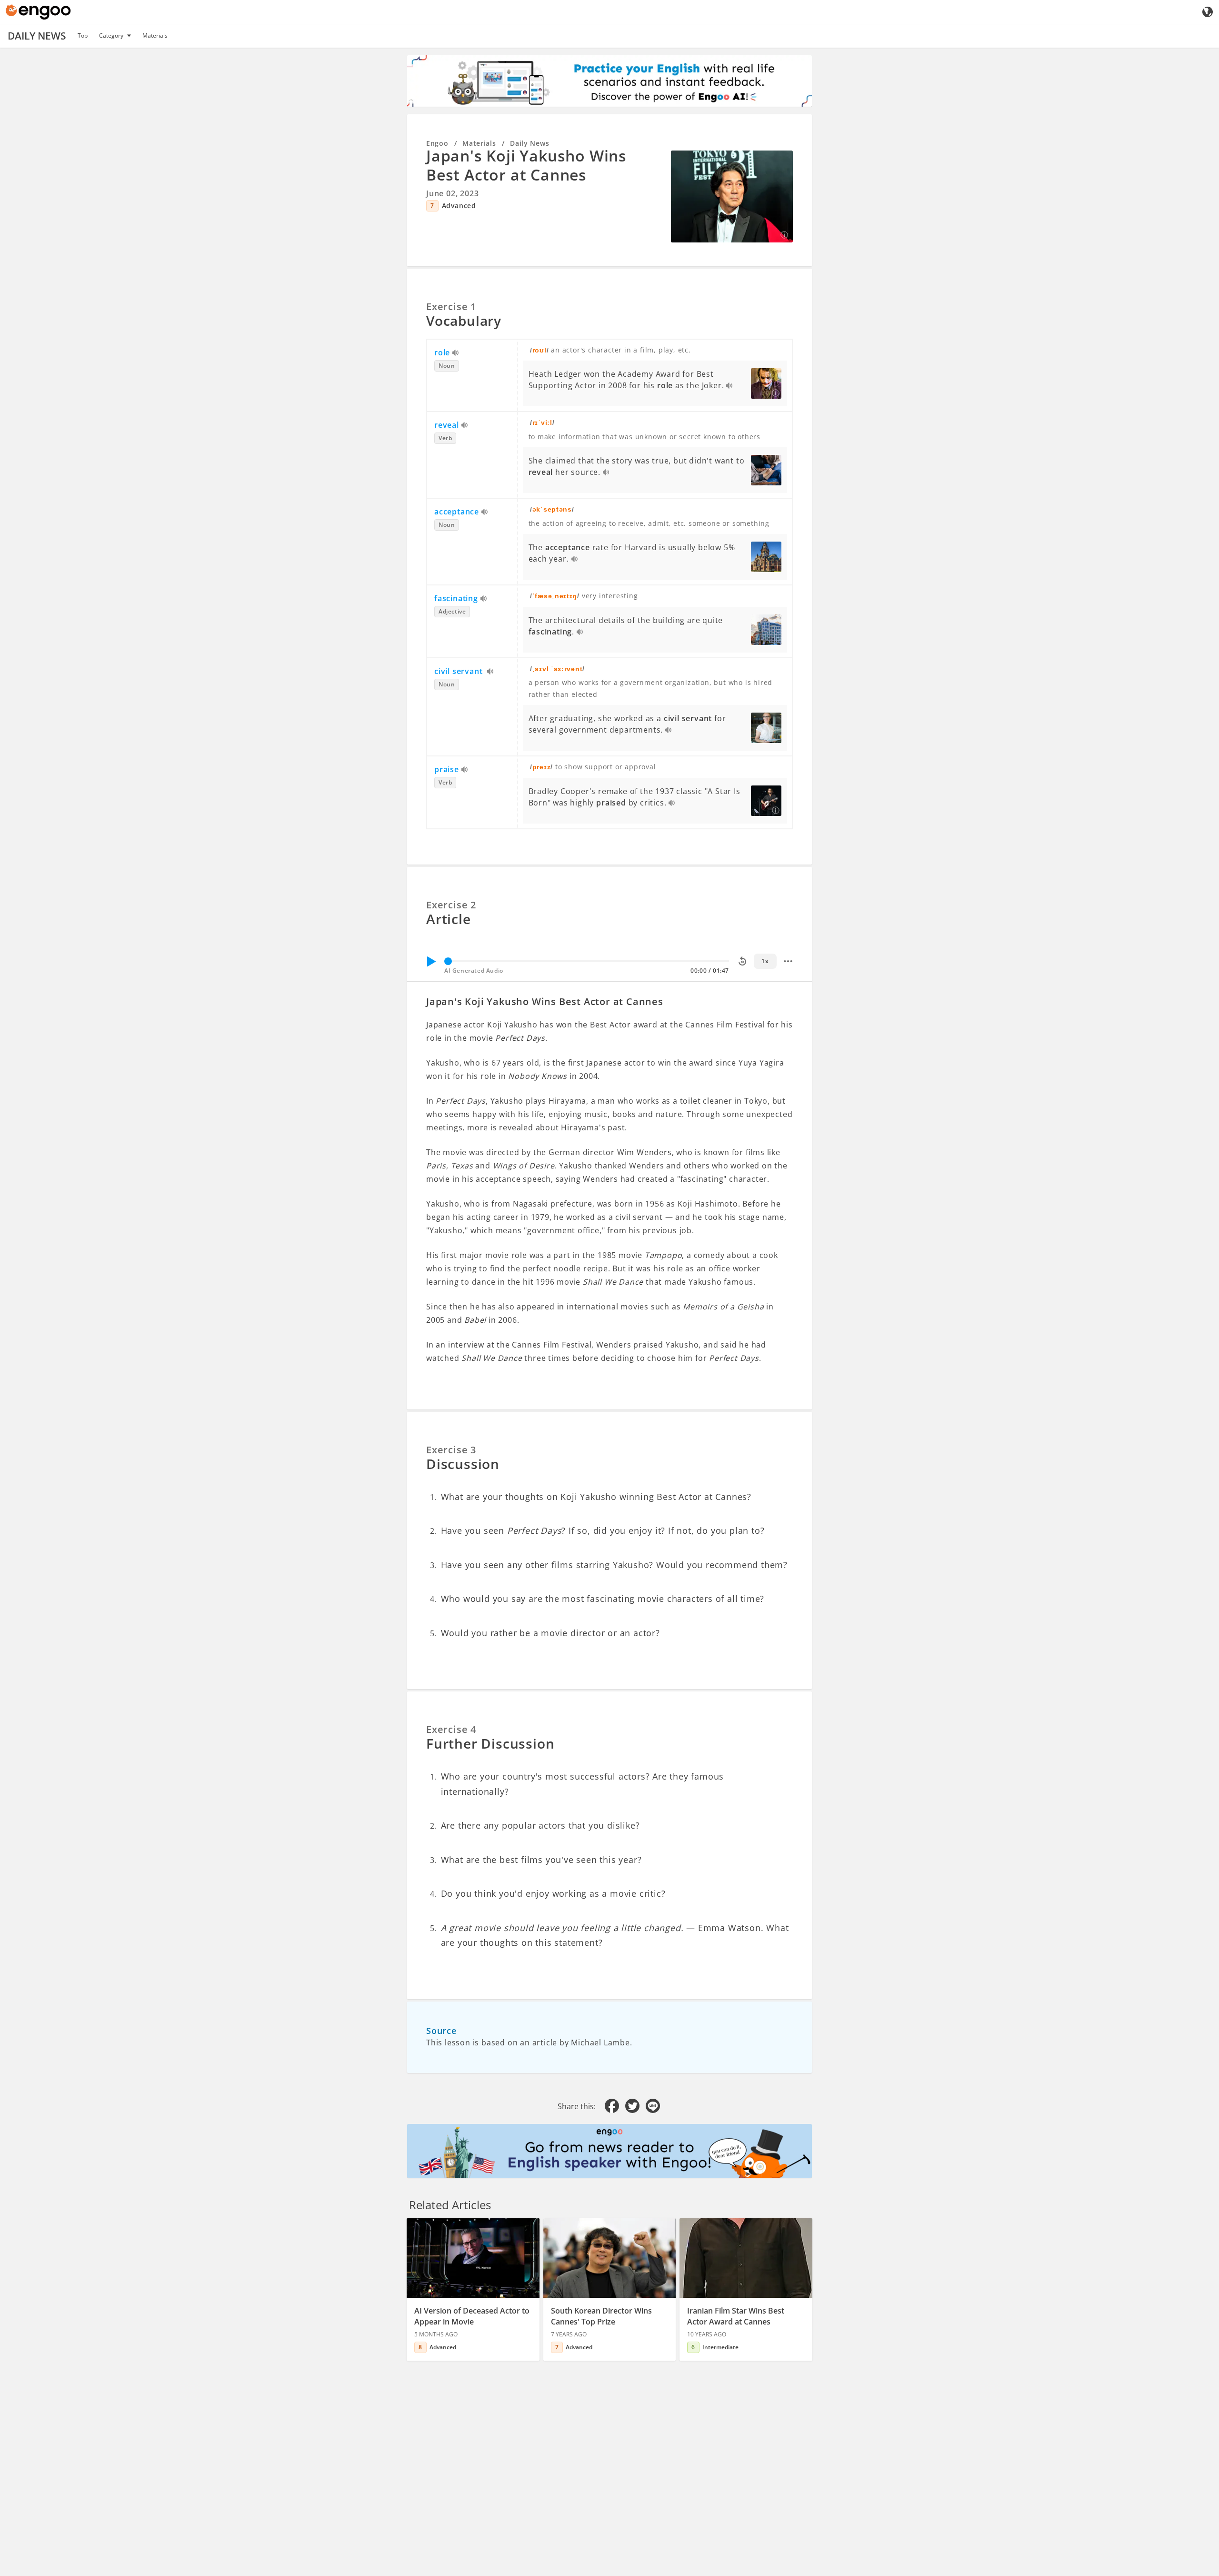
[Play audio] (456, 353)
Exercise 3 (451, 1450)
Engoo (437, 143)
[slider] (448, 961)
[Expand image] (732, 196)
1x (765, 961)
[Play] (431, 961)
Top (83, 35)
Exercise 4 (451, 1729)
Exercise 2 (451, 905)
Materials (155, 35)
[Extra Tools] (788, 961)
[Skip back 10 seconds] (742, 961)
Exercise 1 (451, 307)
